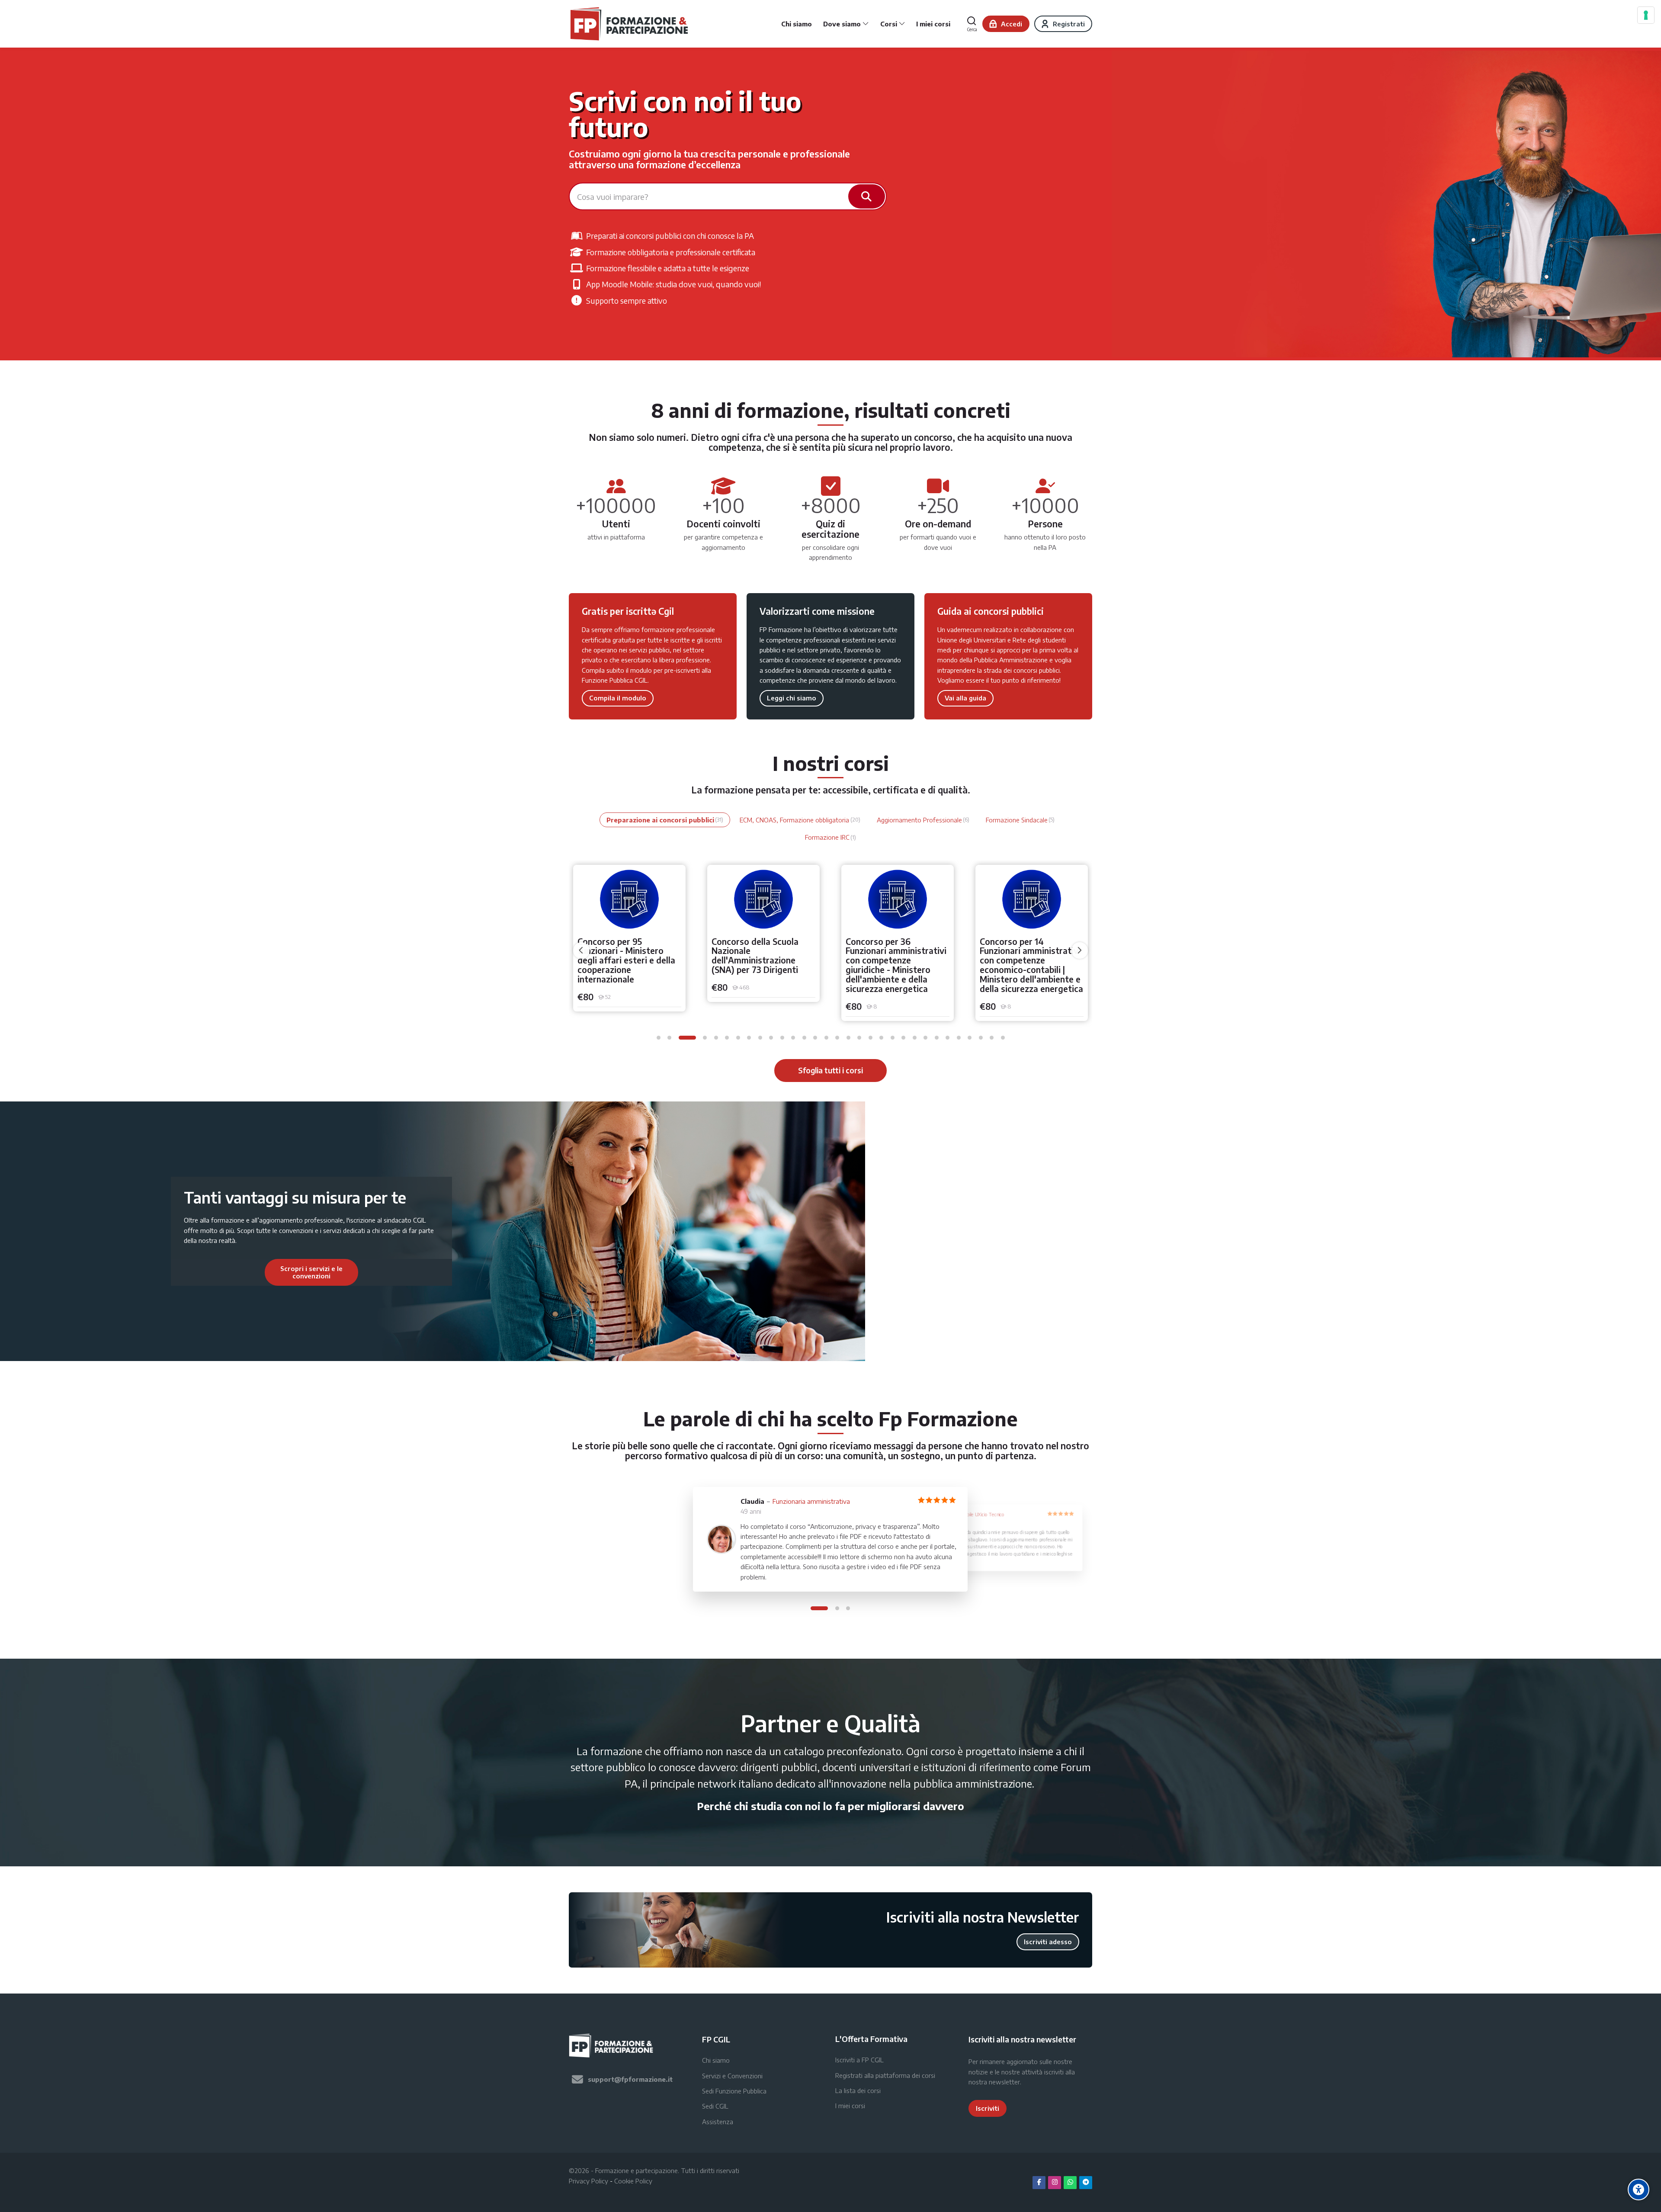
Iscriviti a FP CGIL (859, 2060)
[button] (659, 1038)
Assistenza (718, 2122)
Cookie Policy (633, 2181)
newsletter (1004, 2082)
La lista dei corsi (858, 2090)
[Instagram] (1055, 2183)
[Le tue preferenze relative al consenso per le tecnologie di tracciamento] (1646, 15)
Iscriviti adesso (1048, 1942)
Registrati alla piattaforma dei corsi (885, 2075)
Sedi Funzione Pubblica (734, 2091)
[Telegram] (1086, 2183)
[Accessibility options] (1639, 2190)
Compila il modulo (618, 698)
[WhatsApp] (1070, 2183)
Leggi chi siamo (792, 698)
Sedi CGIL (715, 2106)
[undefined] (581, 950)
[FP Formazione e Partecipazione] (630, 24)
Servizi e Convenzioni (732, 2076)
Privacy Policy (588, 2181)
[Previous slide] (218, 1272)
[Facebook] (1039, 2183)
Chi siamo (716, 2060)
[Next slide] (405, 1272)
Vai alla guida (965, 698)
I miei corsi (850, 2106)
